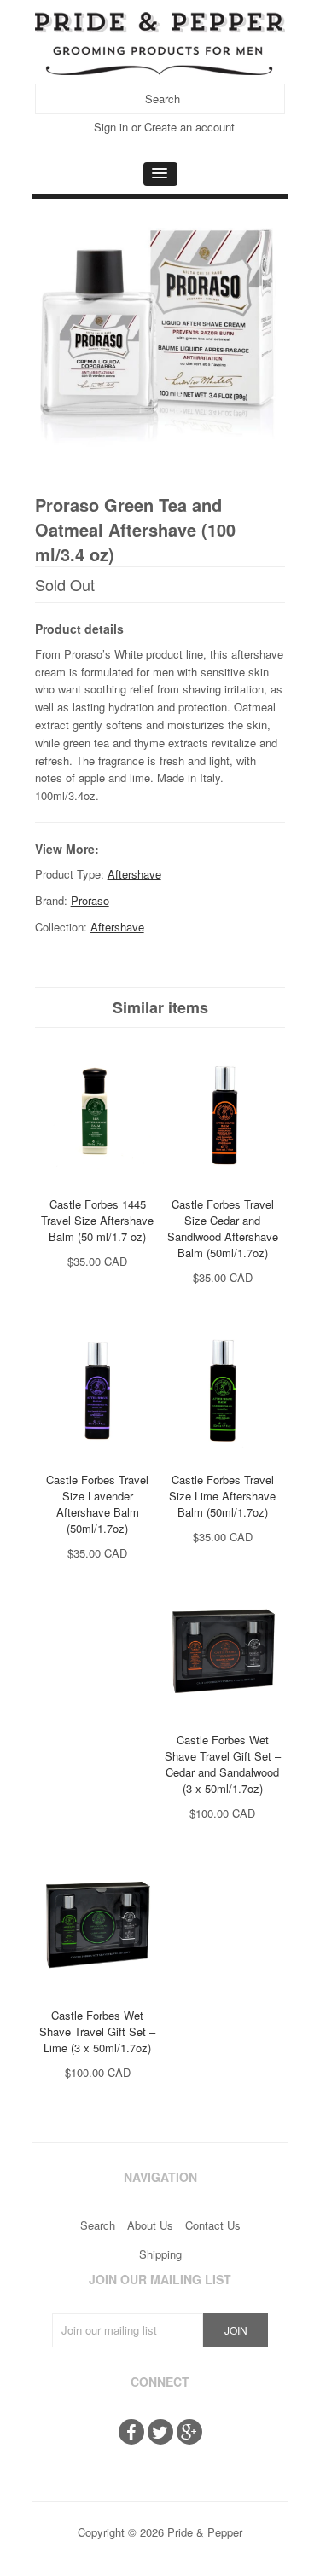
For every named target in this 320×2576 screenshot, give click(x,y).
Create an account (189, 127)
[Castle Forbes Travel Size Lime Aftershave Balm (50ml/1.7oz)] (223, 1462)
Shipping (160, 2254)
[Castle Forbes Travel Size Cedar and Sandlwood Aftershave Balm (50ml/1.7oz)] (223, 1186)
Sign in (111, 127)
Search (98, 2225)
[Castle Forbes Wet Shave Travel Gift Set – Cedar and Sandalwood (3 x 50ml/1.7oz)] (223, 1722)
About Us (150, 2225)
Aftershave (134, 874)
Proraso (90, 900)
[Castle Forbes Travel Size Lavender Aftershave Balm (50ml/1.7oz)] (98, 1462)
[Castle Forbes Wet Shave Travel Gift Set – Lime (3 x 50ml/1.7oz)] (98, 1997)
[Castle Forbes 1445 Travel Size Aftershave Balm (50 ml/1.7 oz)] (98, 1186)
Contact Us (213, 2225)
